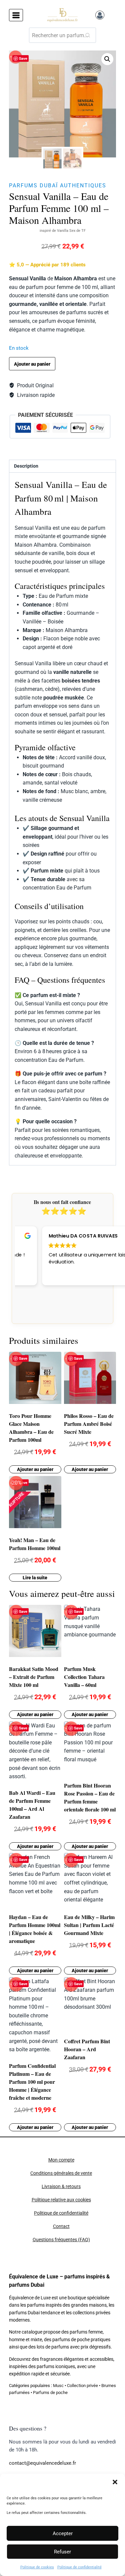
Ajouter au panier (32, 364)
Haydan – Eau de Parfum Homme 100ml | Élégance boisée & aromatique (35, 1929)
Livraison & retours (61, 2187)
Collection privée (82, 2386)
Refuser (62, 2552)
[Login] (100, 15)
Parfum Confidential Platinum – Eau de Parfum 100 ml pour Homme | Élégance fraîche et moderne (32, 2082)
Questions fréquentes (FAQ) (61, 2240)
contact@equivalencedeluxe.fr (42, 2463)
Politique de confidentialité (79, 2567)
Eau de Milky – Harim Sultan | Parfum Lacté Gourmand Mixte (89, 1925)
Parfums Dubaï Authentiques (58, 185)
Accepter (63, 2533)
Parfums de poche (50, 2392)
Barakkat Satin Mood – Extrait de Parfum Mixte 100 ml (34, 1677)
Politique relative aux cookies (61, 2200)
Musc (58, 2386)
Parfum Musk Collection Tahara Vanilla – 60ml (84, 1677)
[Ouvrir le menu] (16, 15)
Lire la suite (35, 1578)
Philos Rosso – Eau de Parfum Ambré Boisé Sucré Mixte (89, 1424)
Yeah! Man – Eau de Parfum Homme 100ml (35, 1544)
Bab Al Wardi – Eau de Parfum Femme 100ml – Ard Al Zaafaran (32, 1805)
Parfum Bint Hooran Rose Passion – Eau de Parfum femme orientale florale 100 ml (90, 1797)
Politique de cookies (37, 2567)
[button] (115, 2482)
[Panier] (112, 15)
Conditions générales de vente (61, 2173)
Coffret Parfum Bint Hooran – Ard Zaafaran (87, 2049)
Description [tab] (26, 466)
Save (23, 58)
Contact (61, 2226)
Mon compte (61, 2160)
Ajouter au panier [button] (35, 1469)
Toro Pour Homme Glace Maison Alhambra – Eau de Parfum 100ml (31, 1428)
